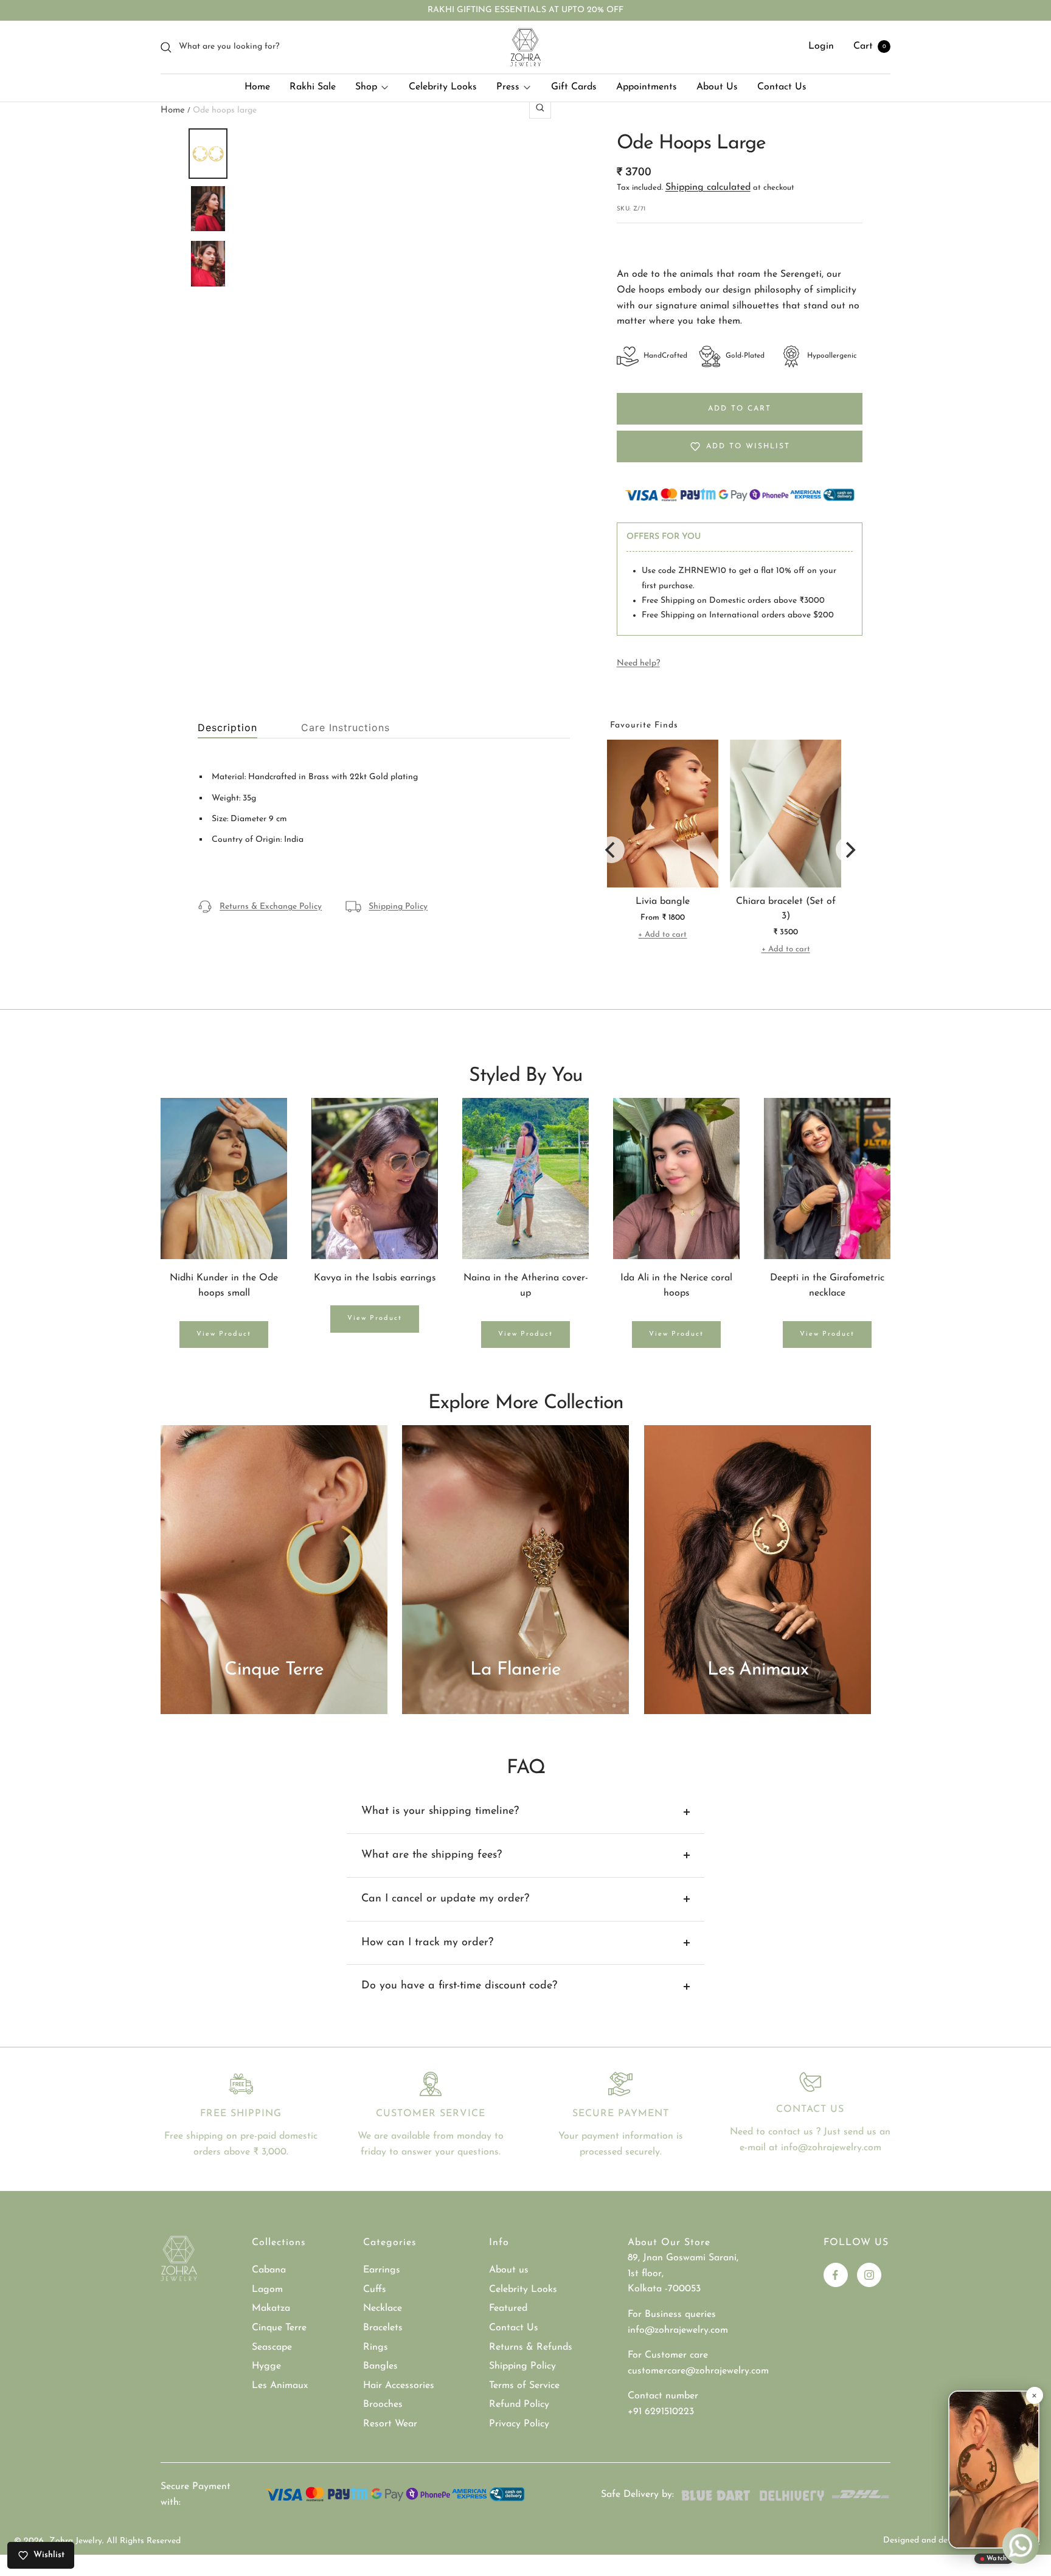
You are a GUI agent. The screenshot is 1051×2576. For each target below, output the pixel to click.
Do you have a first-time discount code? (459, 1986)
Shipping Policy (398, 907)
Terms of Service (524, 2386)
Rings (376, 2347)
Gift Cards (574, 87)
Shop (366, 87)
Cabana (269, 2270)
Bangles (380, 2366)
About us (509, 2270)
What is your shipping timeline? (440, 1811)
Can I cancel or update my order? (445, 1899)
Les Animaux (280, 2386)
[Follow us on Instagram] (869, 2275)
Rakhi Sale (313, 87)
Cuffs (375, 2290)
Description (227, 728)
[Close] (1034, 2395)
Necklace (383, 2308)
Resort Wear (390, 2424)
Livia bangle (663, 901)
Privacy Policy (519, 2424)
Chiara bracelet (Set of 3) (786, 909)
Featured (508, 2308)
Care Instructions (345, 728)
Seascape (272, 2347)
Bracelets (383, 2328)
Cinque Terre (279, 2328)
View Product (224, 1334)
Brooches (383, 2404)
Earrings (382, 2270)
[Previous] (611, 850)
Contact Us (782, 87)
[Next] (849, 850)
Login (821, 47)
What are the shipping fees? (432, 1855)
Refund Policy (519, 2404)
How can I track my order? (427, 1943)
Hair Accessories (399, 2386)
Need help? (638, 663)
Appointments (647, 87)
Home (257, 87)
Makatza (271, 2308)
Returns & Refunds (531, 2347)
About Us (717, 87)
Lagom (267, 2290)
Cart (870, 47)
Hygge (266, 2366)
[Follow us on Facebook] (836, 2275)
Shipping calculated (708, 187)
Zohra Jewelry (76, 2541)
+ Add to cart (662, 935)
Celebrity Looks (443, 87)
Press (508, 87)
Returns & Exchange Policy (271, 907)
